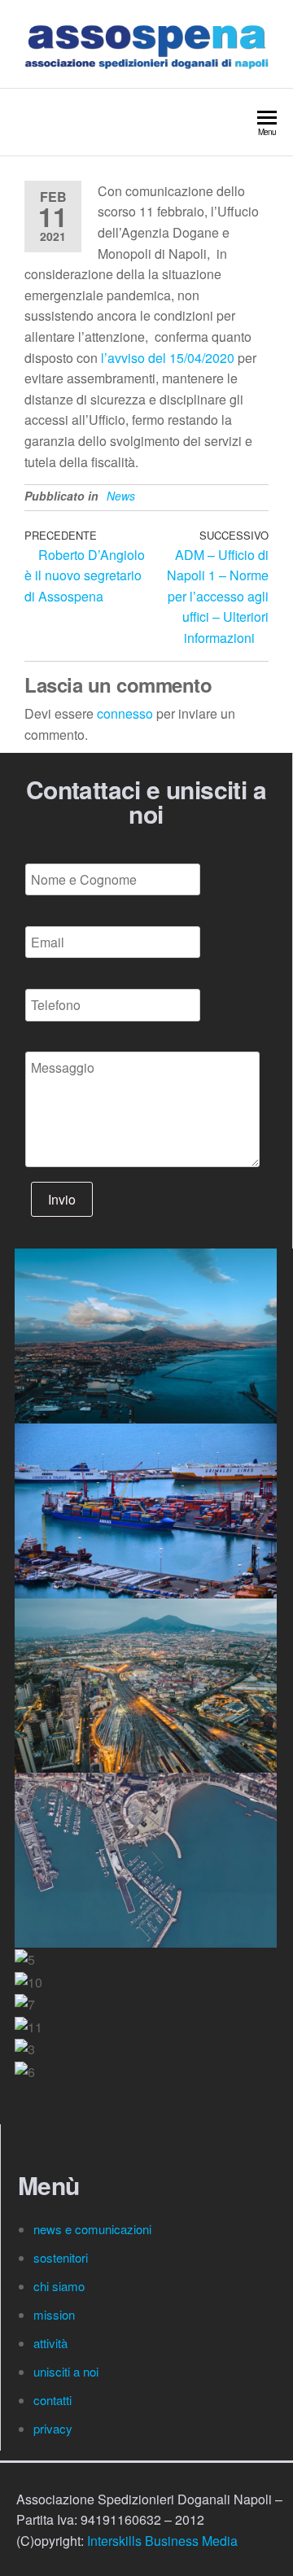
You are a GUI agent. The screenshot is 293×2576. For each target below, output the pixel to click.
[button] (146, 2093)
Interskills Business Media (162, 2541)
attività (50, 2343)
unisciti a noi (66, 2371)
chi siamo (61, 2286)
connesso (125, 713)
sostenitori (62, 2257)
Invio (62, 1199)
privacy (53, 2428)
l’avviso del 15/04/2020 (168, 358)
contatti (54, 2400)
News (121, 496)
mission (54, 2314)
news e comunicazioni (92, 2229)
